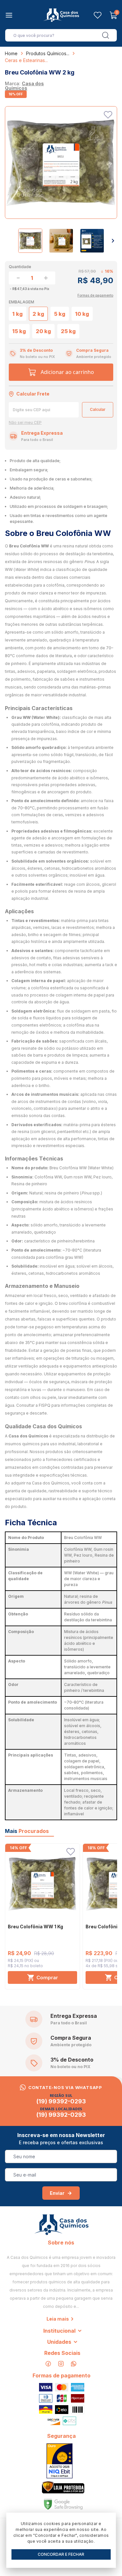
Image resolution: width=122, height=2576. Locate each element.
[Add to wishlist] (108, 115)
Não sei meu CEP (25, 423)
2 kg (38, 314)
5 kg (60, 314)
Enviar (57, 2193)
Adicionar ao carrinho (67, 372)
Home (11, 53)
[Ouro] (60, 2461)
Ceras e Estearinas (25, 60)
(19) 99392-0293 (61, 2101)
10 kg (82, 314)
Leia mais (58, 2319)
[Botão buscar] (106, 35)
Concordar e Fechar (61, 2554)
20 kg (43, 331)
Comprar (47, 1977)
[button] (113, 241)
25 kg (68, 331)
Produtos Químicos (46, 53)
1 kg (18, 314)
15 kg (19, 331)
